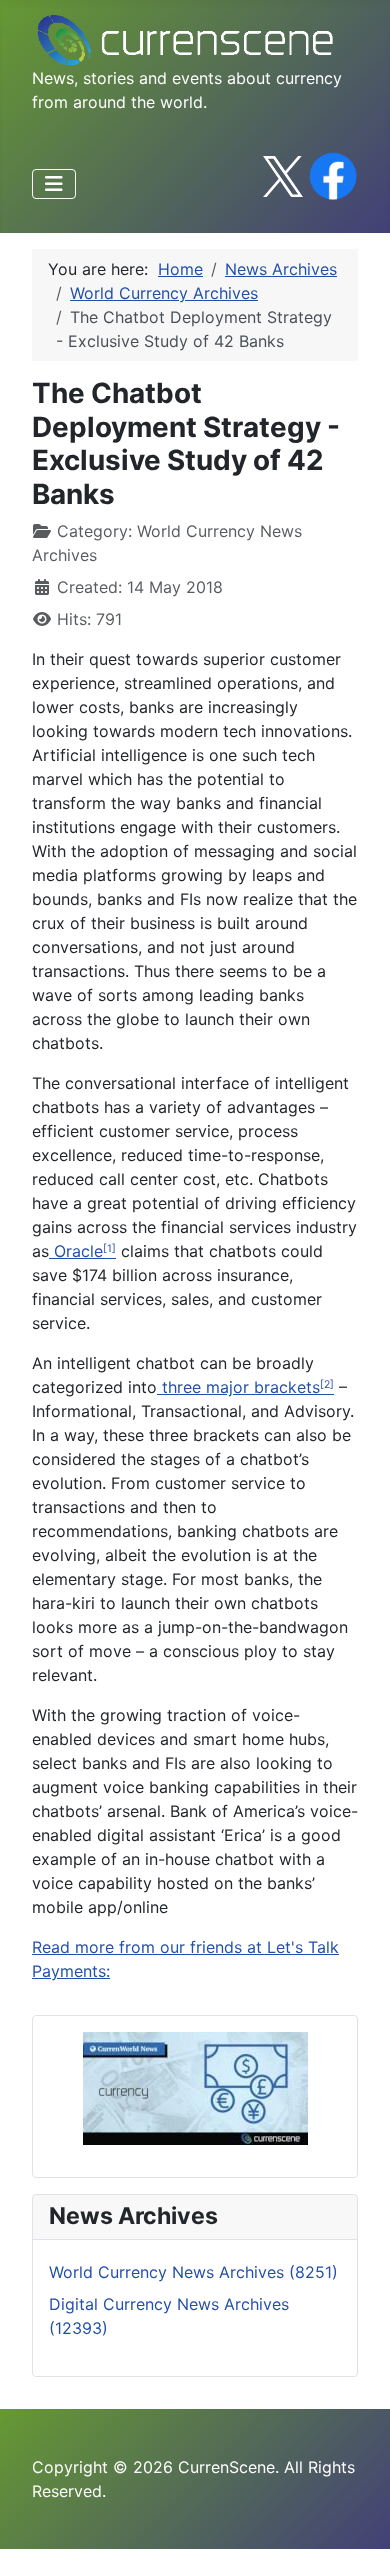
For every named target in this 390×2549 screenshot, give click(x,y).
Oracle (76, 1251)
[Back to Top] (355, 2512)
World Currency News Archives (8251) (193, 2272)
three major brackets (238, 1387)
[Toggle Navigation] (54, 184)
